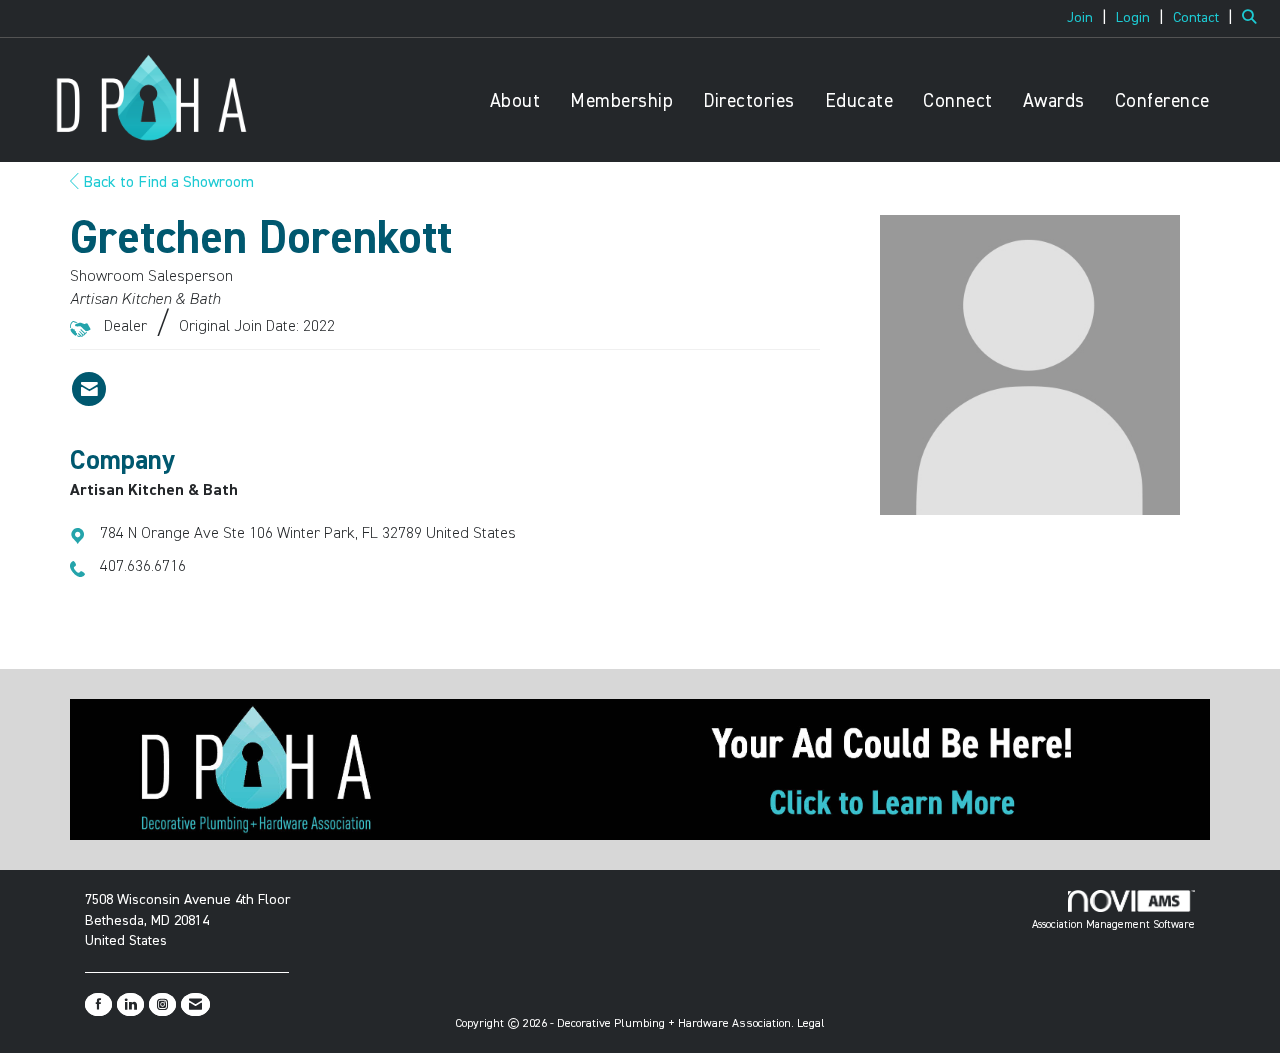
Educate (859, 101)
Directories (749, 101)
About (515, 101)
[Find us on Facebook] (98, 1004)
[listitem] (1089, 18)
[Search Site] (1253, 18)
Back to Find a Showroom (166, 183)
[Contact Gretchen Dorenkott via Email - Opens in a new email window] (89, 389)
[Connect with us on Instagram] (162, 1004)
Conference (1162, 101)
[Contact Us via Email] (195, 1004)
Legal (811, 1024)
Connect (958, 101)
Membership (621, 101)
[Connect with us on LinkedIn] (130, 1004)
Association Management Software (1113, 924)
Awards (1054, 101)
